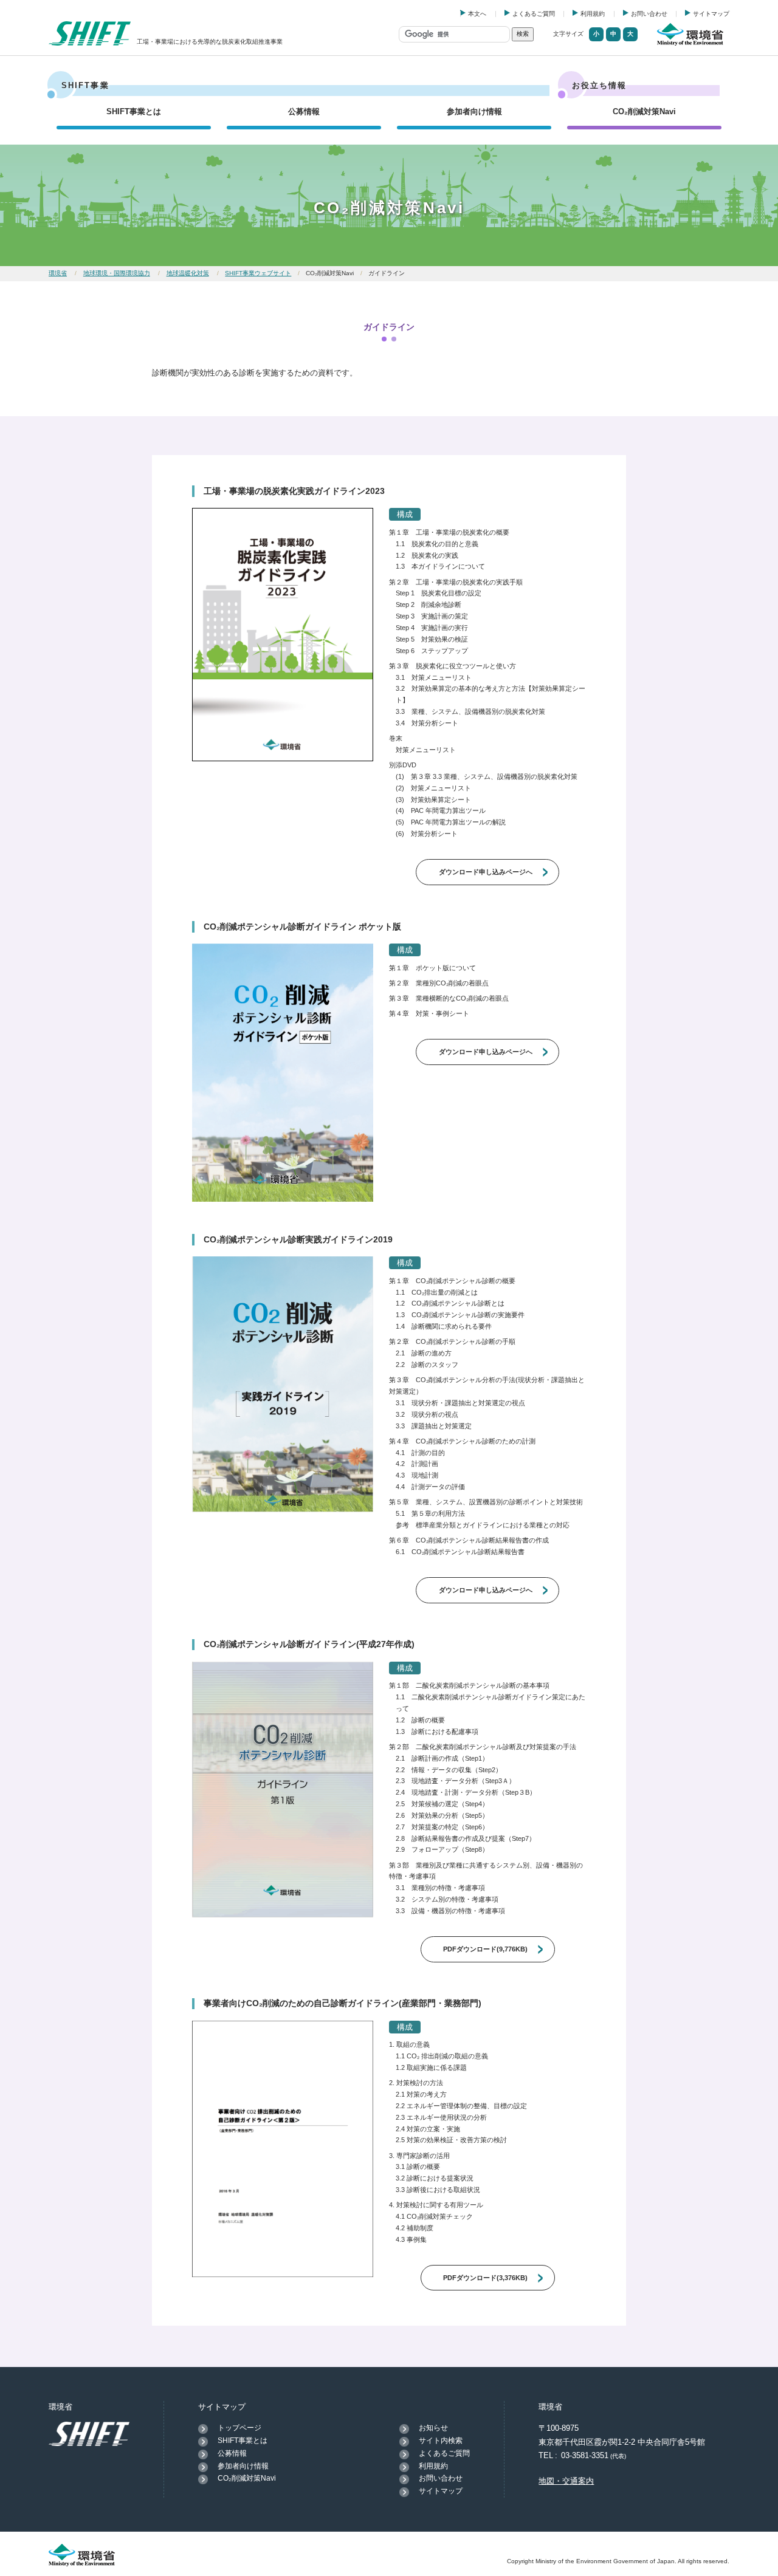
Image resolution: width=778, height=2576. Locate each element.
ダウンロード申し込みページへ (486, 872)
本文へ (477, 14)
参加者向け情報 (474, 111)
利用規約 (593, 14)
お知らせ (433, 2428)
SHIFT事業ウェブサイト (258, 273)
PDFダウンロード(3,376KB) (485, 2278)
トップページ (239, 2428)
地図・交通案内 (566, 2481)
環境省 (58, 273)
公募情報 (304, 111)
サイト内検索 (441, 2441)
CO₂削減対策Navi (644, 111)
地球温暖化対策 (188, 273)
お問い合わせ (649, 14)
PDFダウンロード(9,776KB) (485, 1949)
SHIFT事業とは (134, 111)
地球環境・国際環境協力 (117, 273)
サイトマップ (711, 14)
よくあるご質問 (534, 14)
